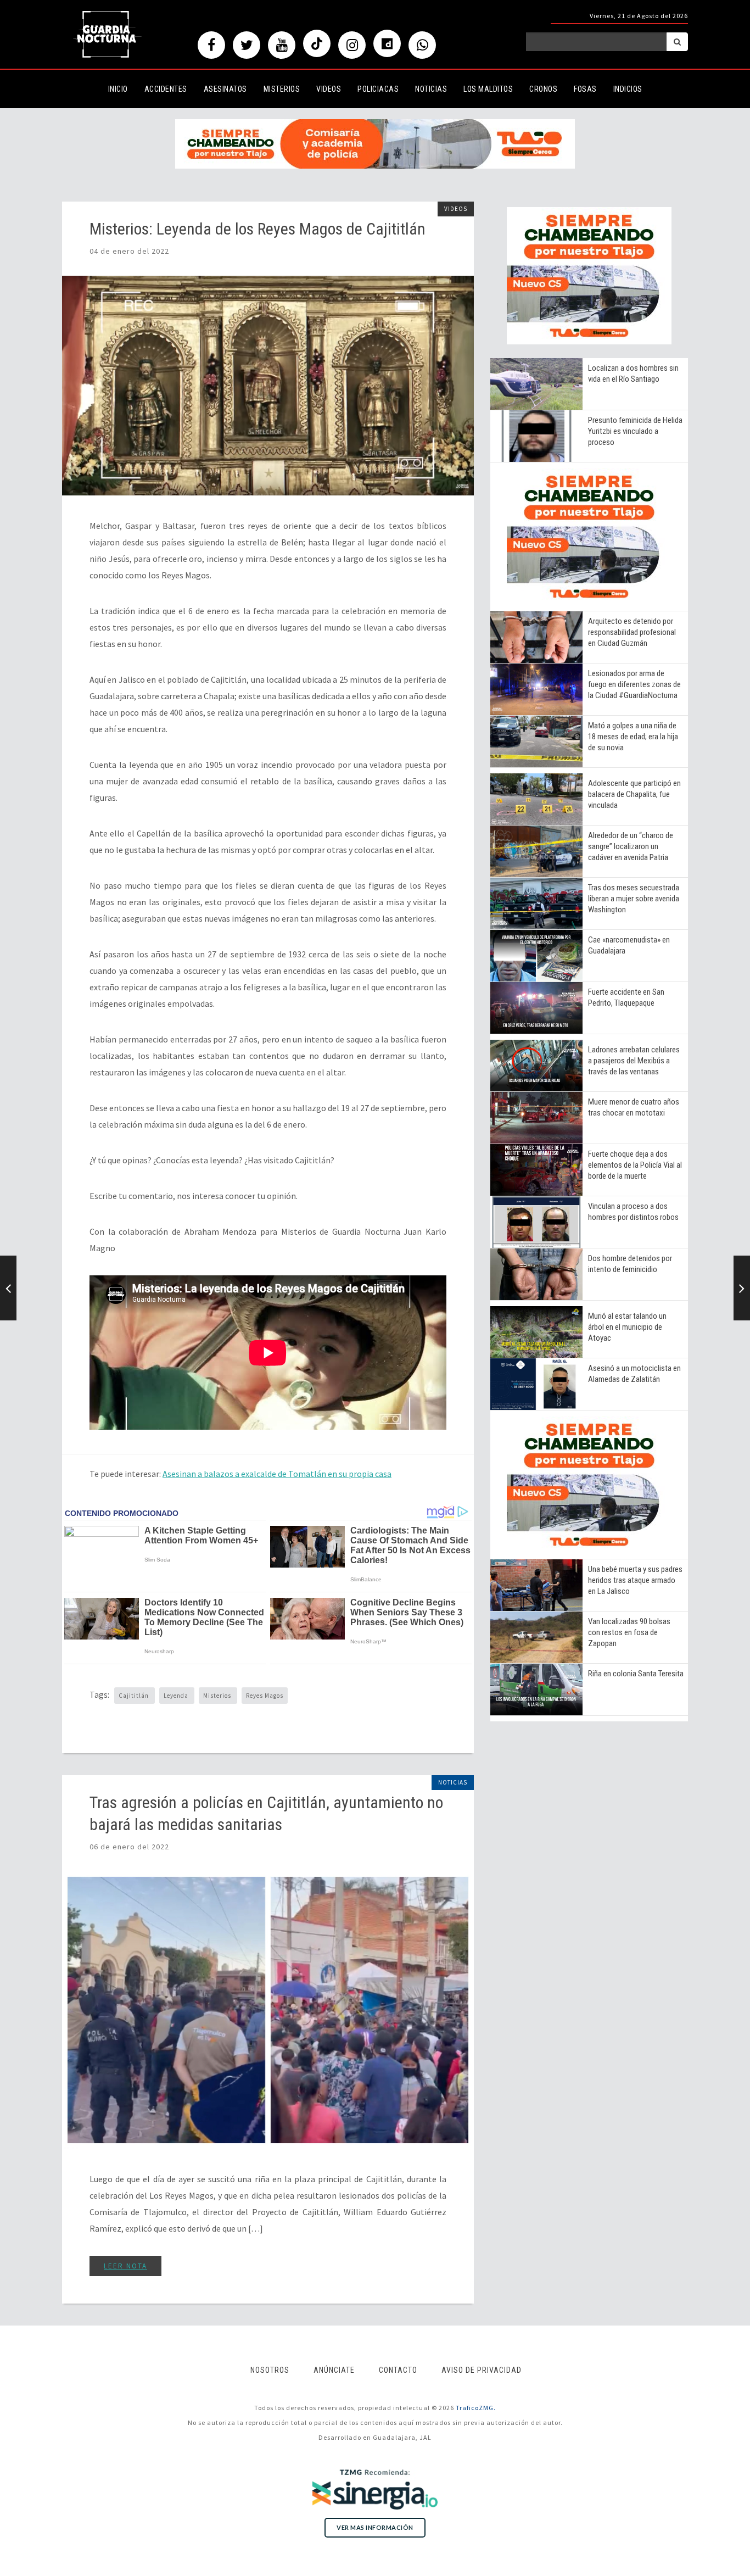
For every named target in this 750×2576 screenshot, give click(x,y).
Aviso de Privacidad (482, 2370)
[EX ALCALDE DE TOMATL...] (742, 1288)
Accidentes (166, 89)
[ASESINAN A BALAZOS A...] (8, 1288)
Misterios (282, 89)
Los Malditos (488, 89)
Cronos (543, 89)
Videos (329, 89)
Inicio (118, 89)
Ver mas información (375, 2527)
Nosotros (270, 2370)
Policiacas (378, 89)
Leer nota (125, 2266)
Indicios (628, 89)
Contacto (398, 2370)
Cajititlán (135, 1696)
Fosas (585, 89)
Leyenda (177, 1696)
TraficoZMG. (476, 2408)
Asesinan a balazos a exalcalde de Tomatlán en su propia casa (277, 1474)
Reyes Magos (265, 1696)
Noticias (431, 89)
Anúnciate (334, 2370)
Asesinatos (225, 89)
